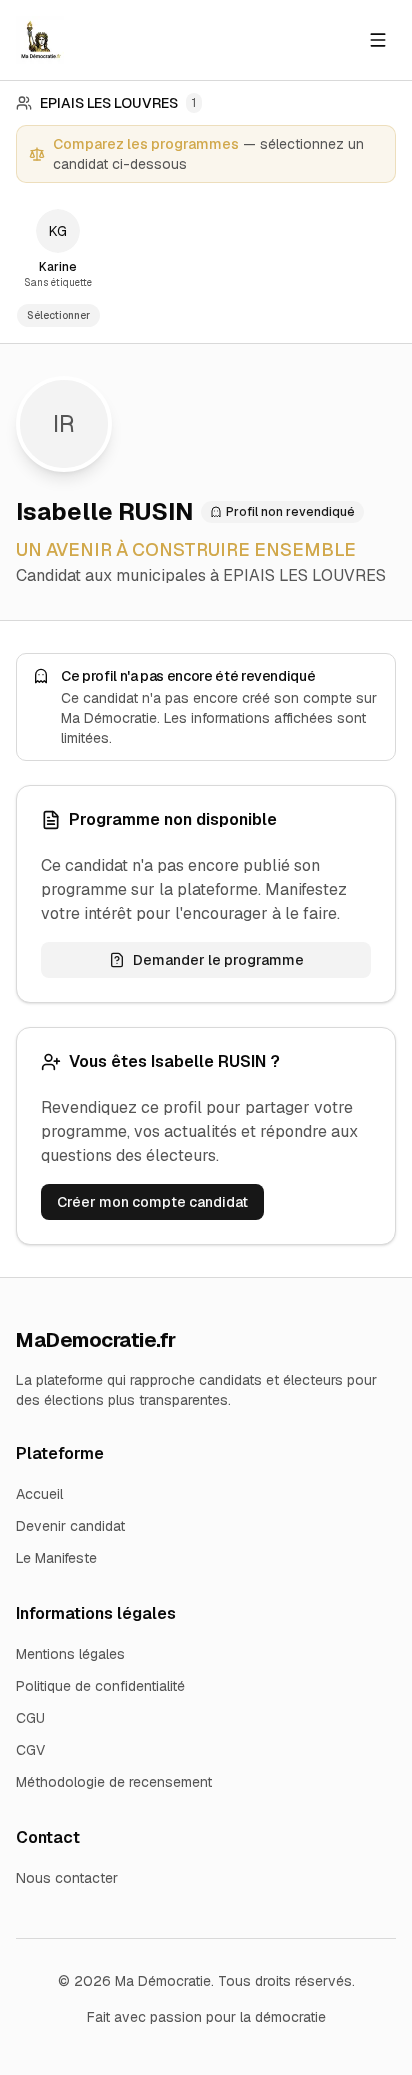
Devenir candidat (70, 1526)
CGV (30, 1750)
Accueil (39, 1494)
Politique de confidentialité (100, 1686)
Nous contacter (67, 1878)
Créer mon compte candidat (152, 1202)
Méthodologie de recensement (114, 1782)
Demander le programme (218, 960)
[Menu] (378, 40)
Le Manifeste (56, 1558)
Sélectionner (58, 315)
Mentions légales (70, 1654)
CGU (30, 1718)
